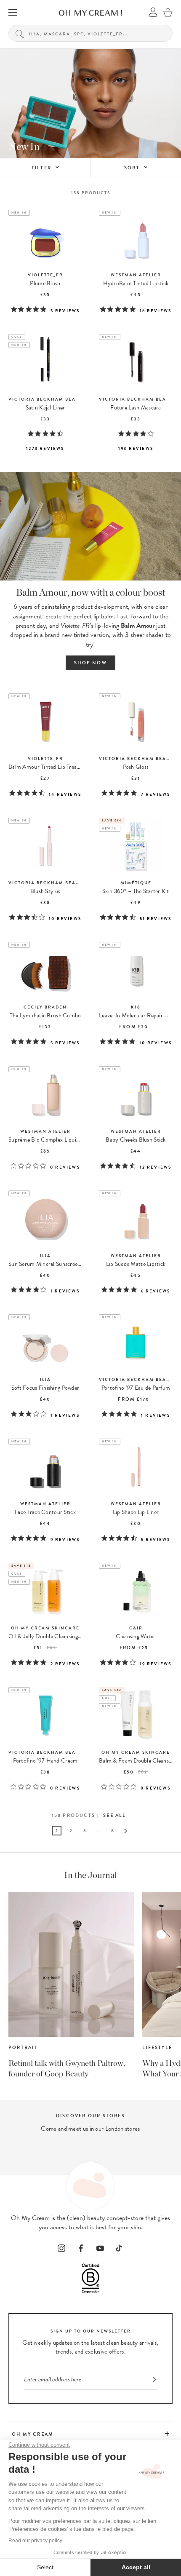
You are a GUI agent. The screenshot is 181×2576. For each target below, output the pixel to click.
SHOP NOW (90, 663)
